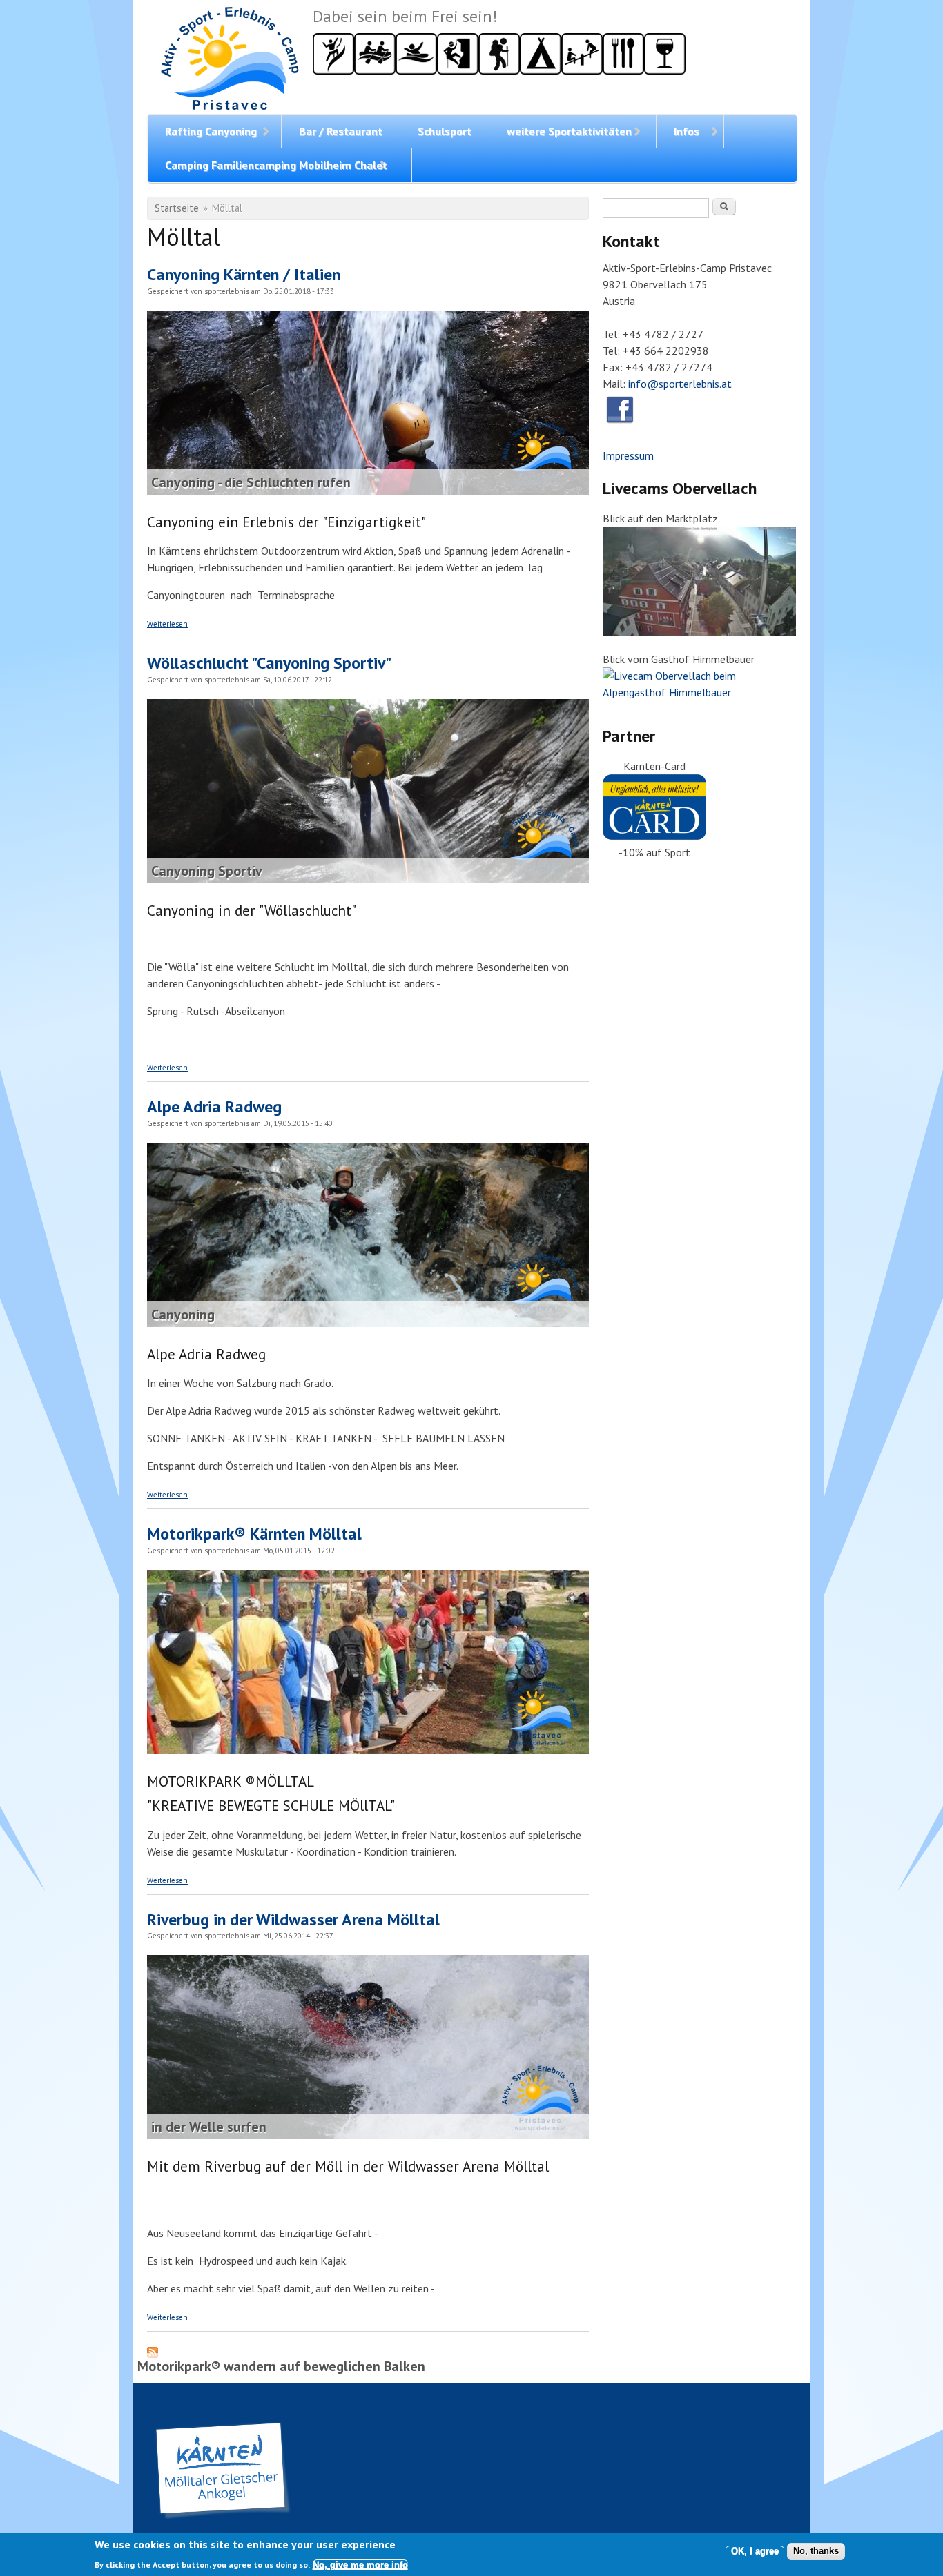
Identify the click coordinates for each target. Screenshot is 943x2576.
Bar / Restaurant (341, 131)
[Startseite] (230, 60)
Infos (687, 131)
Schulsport (445, 131)
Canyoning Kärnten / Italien (244, 274)
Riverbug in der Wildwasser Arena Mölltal (293, 1919)
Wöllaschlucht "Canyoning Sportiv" (269, 663)
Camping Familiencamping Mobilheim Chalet (276, 165)
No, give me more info (360, 2565)
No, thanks (816, 2551)
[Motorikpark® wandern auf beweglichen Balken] (368, 1750)
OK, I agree (755, 2551)
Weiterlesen (167, 624)
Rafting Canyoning (211, 131)
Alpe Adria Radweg (214, 1107)
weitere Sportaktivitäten (569, 131)
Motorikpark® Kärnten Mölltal (254, 1534)
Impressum (628, 455)
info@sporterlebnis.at (680, 384)
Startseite (177, 208)
